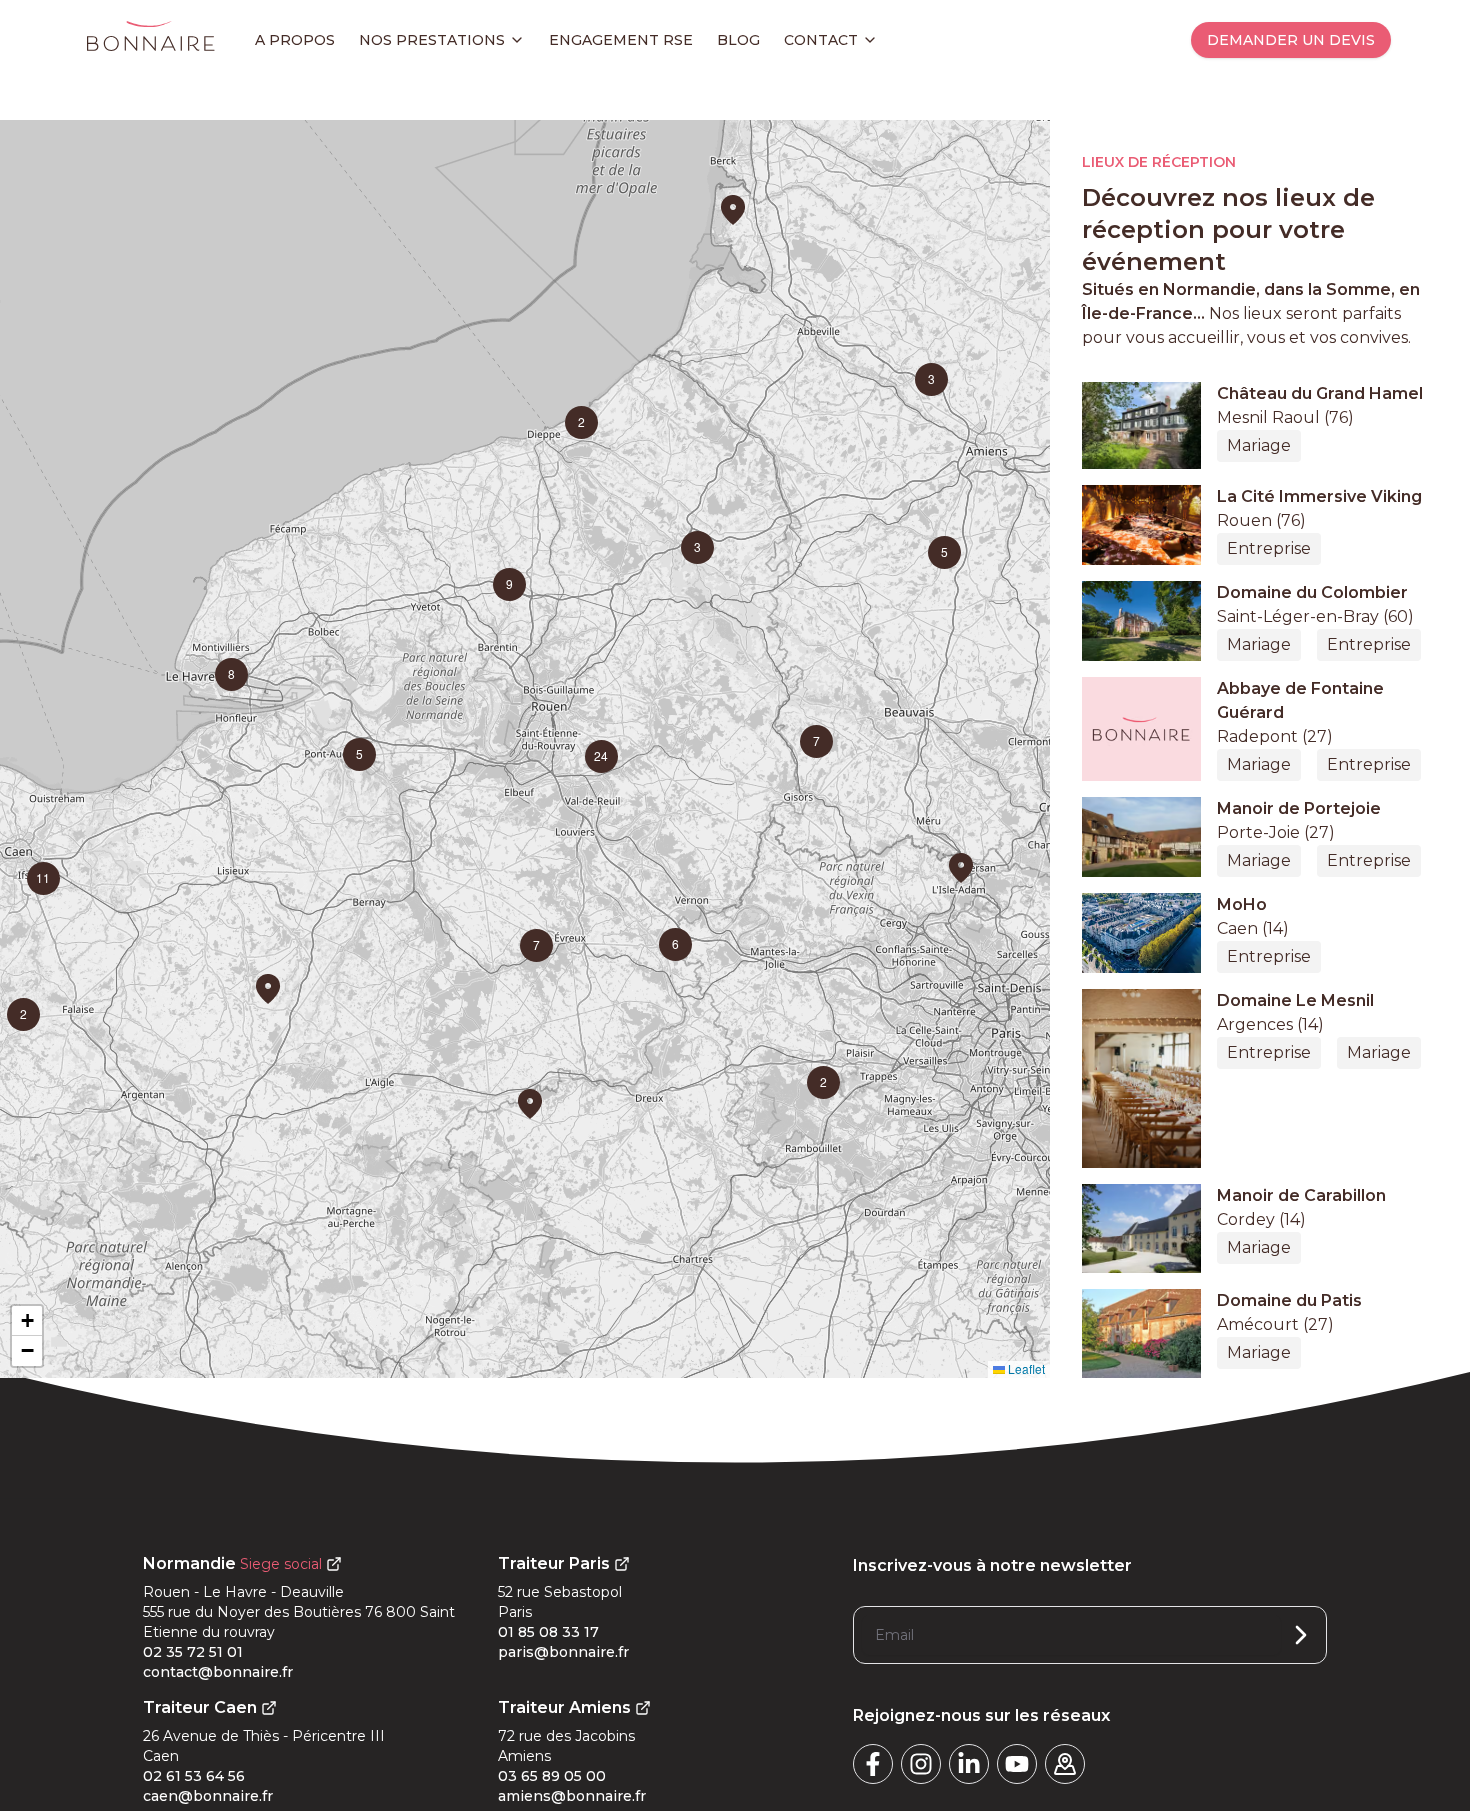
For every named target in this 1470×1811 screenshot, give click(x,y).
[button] (268, 989)
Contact (821, 40)
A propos (295, 40)
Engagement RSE (621, 40)
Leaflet (1025, 1368)
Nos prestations (432, 40)
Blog (738, 40)
